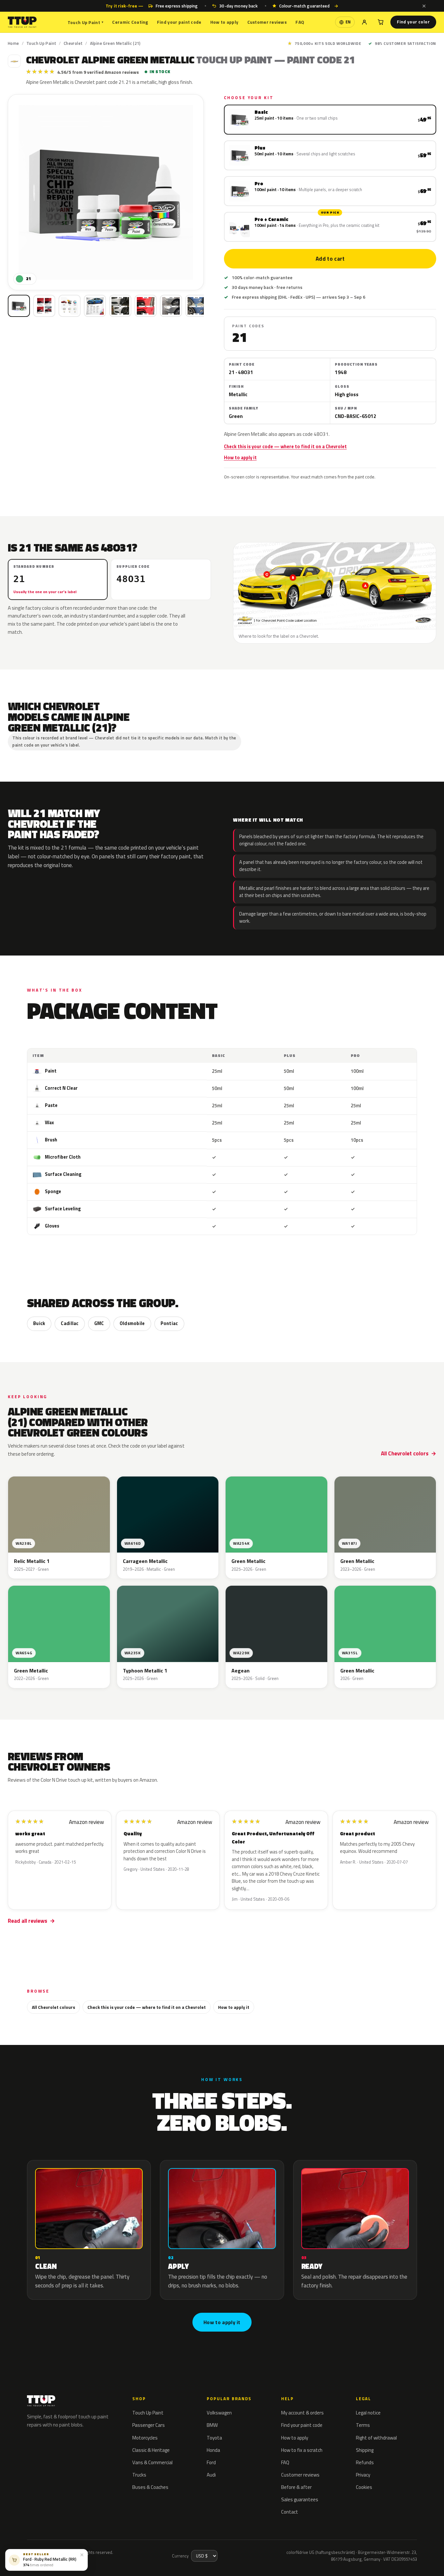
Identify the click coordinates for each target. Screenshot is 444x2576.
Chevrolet (73, 43)
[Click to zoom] (106, 192)
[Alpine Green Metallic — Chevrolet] (44, 306)
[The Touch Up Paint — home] (22, 22)
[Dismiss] (424, 6)
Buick (39, 1323)
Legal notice (368, 2413)
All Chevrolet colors (405, 1453)
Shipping (365, 2450)
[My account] (364, 22)
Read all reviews (27, 1921)
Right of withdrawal (376, 2438)
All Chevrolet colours (53, 2007)
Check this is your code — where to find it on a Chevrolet (285, 447)
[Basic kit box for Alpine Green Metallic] (19, 306)
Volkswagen (219, 2413)
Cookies (364, 2487)
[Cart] (381, 22)
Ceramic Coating (130, 22)
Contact (290, 2512)
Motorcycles (145, 2438)
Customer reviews (267, 22)
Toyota (214, 2438)
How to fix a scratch (302, 2450)
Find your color (413, 22)
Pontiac (169, 1323)
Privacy (363, 2475)
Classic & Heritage (151, 2450)
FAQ (300, 22)
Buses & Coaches (150, 2487)
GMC (99, 1323)
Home (13, 43)
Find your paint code (179, 22)
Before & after (296, 2487)
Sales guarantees (300, 2499)
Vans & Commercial (152, 2462)
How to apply (224, 22)
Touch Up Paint (85, 22)
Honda (213, 2450)
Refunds (365, 2462)
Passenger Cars (149, 2425)
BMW (212, 2425)
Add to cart (330, 259)
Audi (211, 2475)
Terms (363, 2425)
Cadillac (70, 1323)
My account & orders (302, 2413)
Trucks (139, 2475)
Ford (211, 2462)
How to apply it (240, 458)
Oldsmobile (132, 1323)
